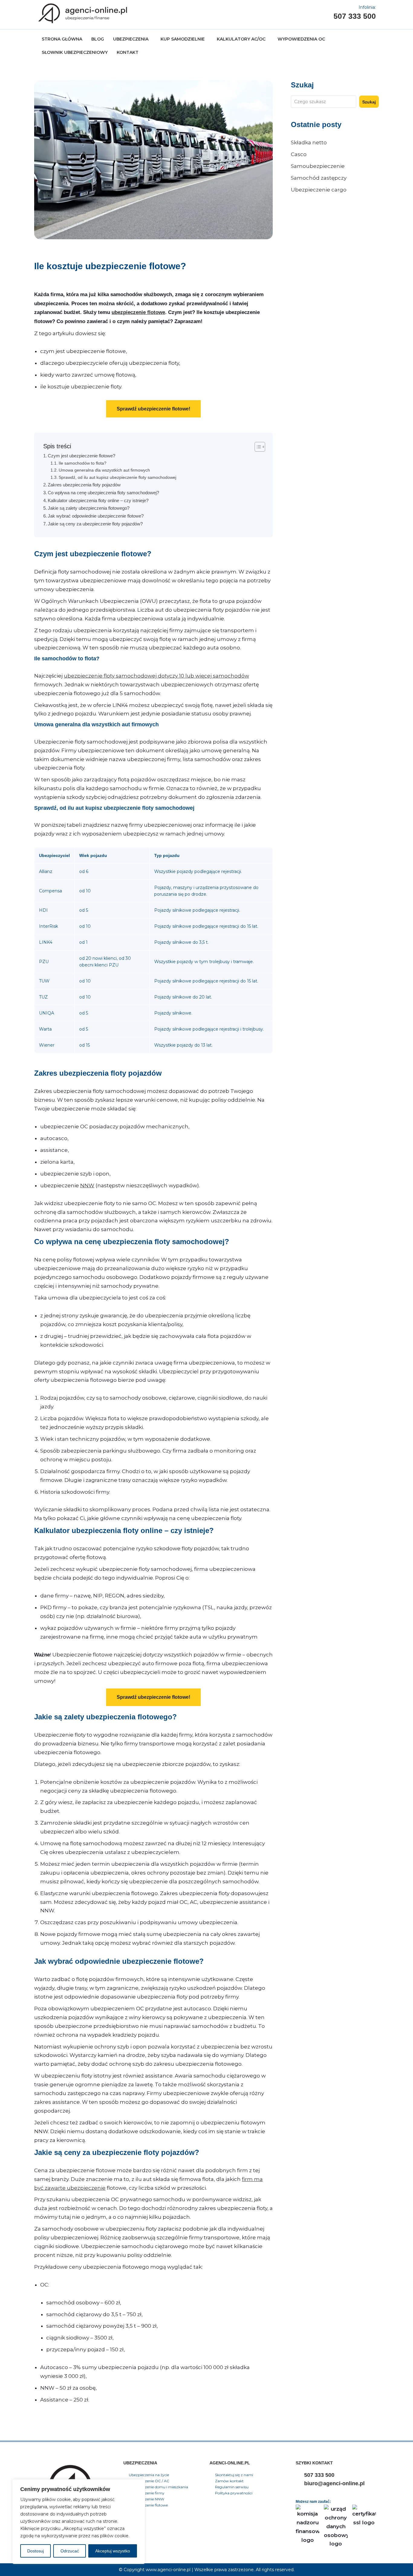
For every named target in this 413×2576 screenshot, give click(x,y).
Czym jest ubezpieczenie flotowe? (81, 456)
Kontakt (128, 52)
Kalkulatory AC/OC (241, 39)
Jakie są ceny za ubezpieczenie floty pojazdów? (95, 524)
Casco (299, 154)
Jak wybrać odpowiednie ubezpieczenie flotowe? (96, 516)
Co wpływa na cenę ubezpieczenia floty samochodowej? (103, 493)
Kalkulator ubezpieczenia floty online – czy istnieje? (98, 500)
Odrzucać (70, 2551)
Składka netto (309, 142)
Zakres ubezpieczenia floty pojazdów (84, 485)
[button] (132, 39)
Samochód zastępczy (319, 178)
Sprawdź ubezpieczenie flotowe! (153, 409)
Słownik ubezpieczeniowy (75, 52)
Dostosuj (36, 2551)
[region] (79, 2522)
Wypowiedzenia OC (301, 39)
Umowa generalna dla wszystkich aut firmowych (104, 470)
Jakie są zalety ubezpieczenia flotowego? (89, 508)
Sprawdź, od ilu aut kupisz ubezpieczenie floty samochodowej (117, 477)
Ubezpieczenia (131, 39)
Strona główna (62, 39)
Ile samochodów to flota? (83, 463)
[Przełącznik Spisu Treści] (257, 447)
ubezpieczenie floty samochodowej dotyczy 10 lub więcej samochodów (156, 676)
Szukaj (369, 102)
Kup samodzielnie (183, 39)
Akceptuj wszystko (113, 2551)
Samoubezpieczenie (318, 166)
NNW (87, 1185)
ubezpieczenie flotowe (138, 312)
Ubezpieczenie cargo (319, 190)
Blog (98, 39)
